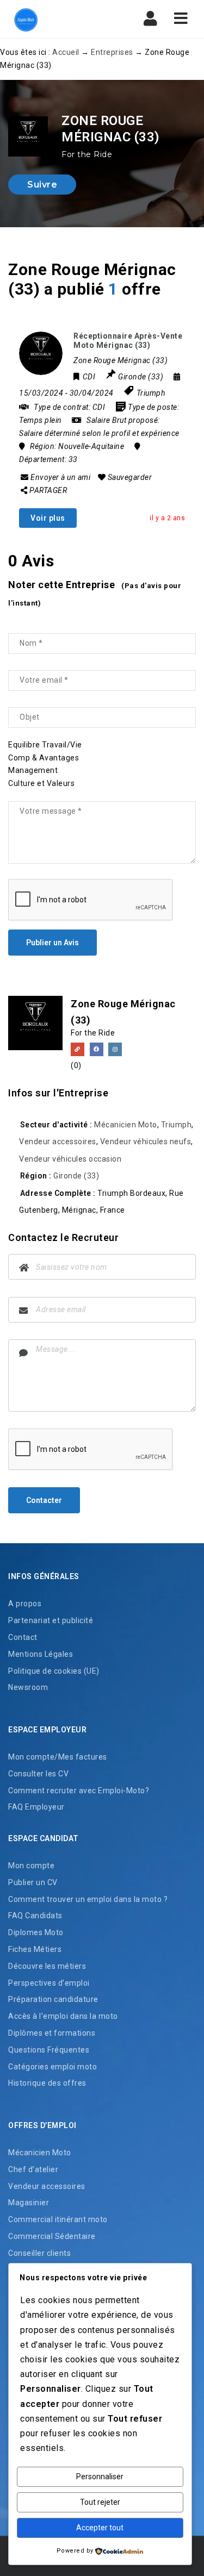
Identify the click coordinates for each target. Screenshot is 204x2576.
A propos (25, 1604)
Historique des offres (47, 2083)
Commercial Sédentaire (52, 2236)
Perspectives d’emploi (49, 1983)
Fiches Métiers (35, 1949)
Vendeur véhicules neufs (146, 1142)
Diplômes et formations (52, 2033)
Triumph (151, 393)
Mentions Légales (41, 1654)
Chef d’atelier (33, 2169)
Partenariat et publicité (51, 1620)
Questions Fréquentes (49, 2050)
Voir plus (48, 518)
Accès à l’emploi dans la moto (63, 2016)
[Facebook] (97, 1049)
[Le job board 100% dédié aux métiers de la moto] (54, 19)
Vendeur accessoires (58, 1142)
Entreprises (112, 52)
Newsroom (28, 1687)
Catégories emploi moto (52, 2067)
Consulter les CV (38, 1774)
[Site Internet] (78, 1049)
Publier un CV (33, 1882)
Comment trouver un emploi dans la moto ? (88, 1899)
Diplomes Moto (36, 1932)
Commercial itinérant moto (58, 2219)
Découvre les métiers (47, 1966)
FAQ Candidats (35, 1916)
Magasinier (29, 2203)
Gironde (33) (76, 1176)
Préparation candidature (53, 1999)
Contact (23, 1637)
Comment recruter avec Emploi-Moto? (79, 1791)
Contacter (44, 1500)
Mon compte (31, 1866)
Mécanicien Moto (126, 1125)
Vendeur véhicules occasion (70, 1159)
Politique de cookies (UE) (54, 1671)
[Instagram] (115, 1049)
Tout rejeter (100, 2502)
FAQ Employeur (36, 1807)
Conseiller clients (39, 2253)
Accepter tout (100, 2528)
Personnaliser (100, 2477)
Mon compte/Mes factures (58, 1757)
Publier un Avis (52, 943)
